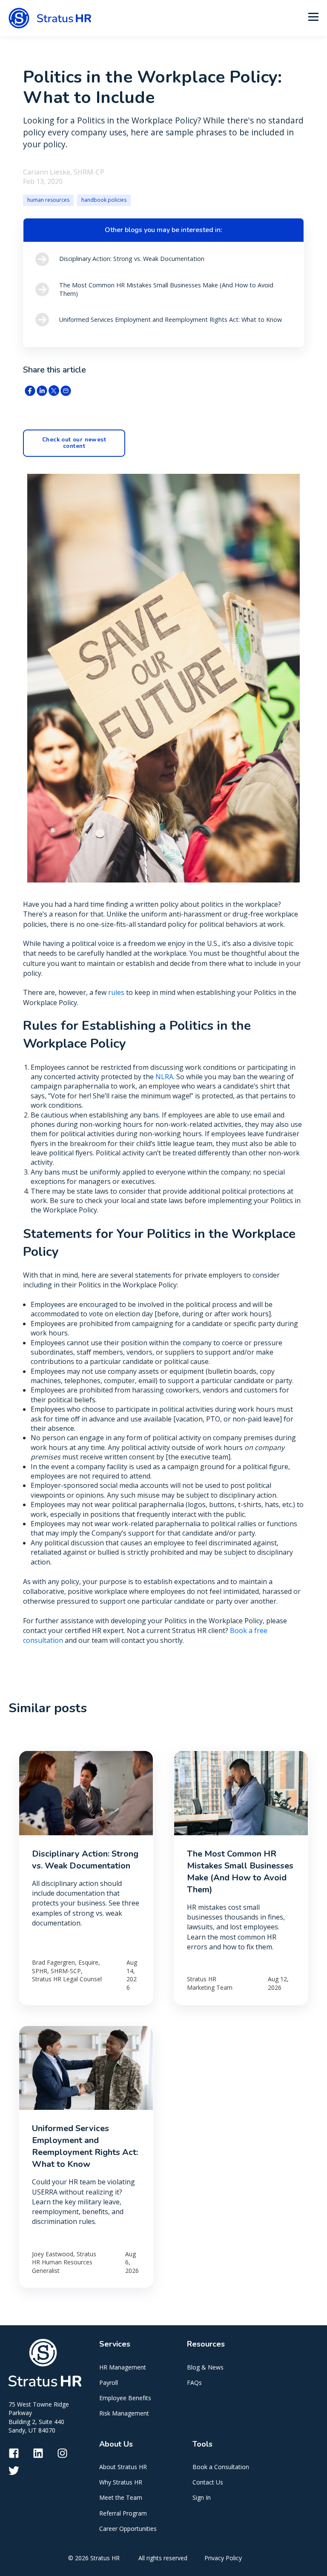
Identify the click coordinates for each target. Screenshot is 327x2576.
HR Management (123, 2367)
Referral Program (123, 2513)
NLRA (164, 1077)
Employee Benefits (125, 2398)
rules (116, 992)
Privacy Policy (223, 2558)
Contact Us (208, 2482)
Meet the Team (121, 2497)
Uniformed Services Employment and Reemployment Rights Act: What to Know (85, 2146)
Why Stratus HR (121, 2482)
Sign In (202, 2497)
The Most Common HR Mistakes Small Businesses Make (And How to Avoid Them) (240, 1872)
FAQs (194, 2383)
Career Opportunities (128, 2529)
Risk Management (124, 2413)
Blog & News (205, 2367)
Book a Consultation (221, 2467)
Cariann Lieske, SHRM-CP (64, 172)
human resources (48, 200)
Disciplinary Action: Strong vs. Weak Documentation (85, 1860)
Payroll (109, 2383)
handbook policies (104, 200)
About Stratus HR (123, 2467)
